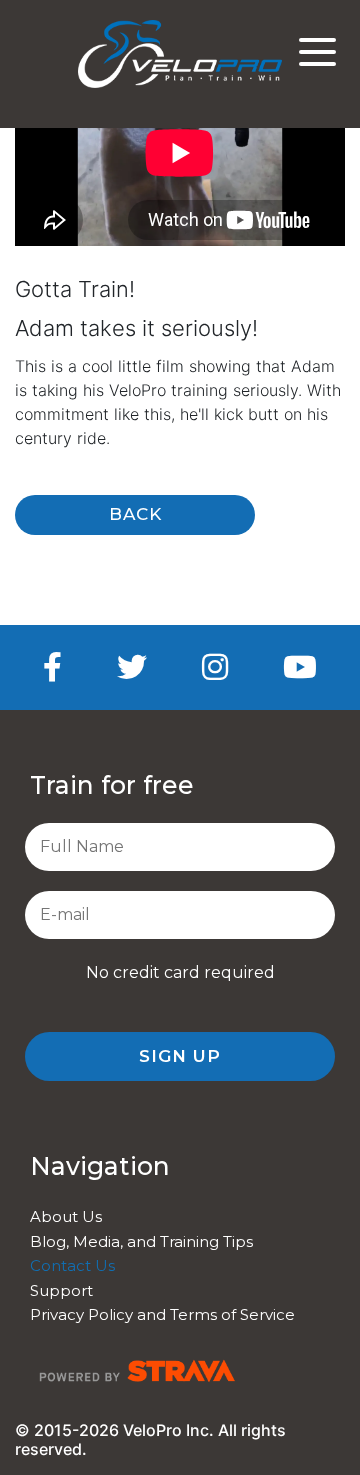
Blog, (51, 1241)
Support (61, 1290)
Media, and (116, 1241)
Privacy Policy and (100, 1314)
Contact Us (72, 1265)
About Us (66, 1216)
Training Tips (206, 1241)
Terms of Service (232, 1314)
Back (135, 514)
